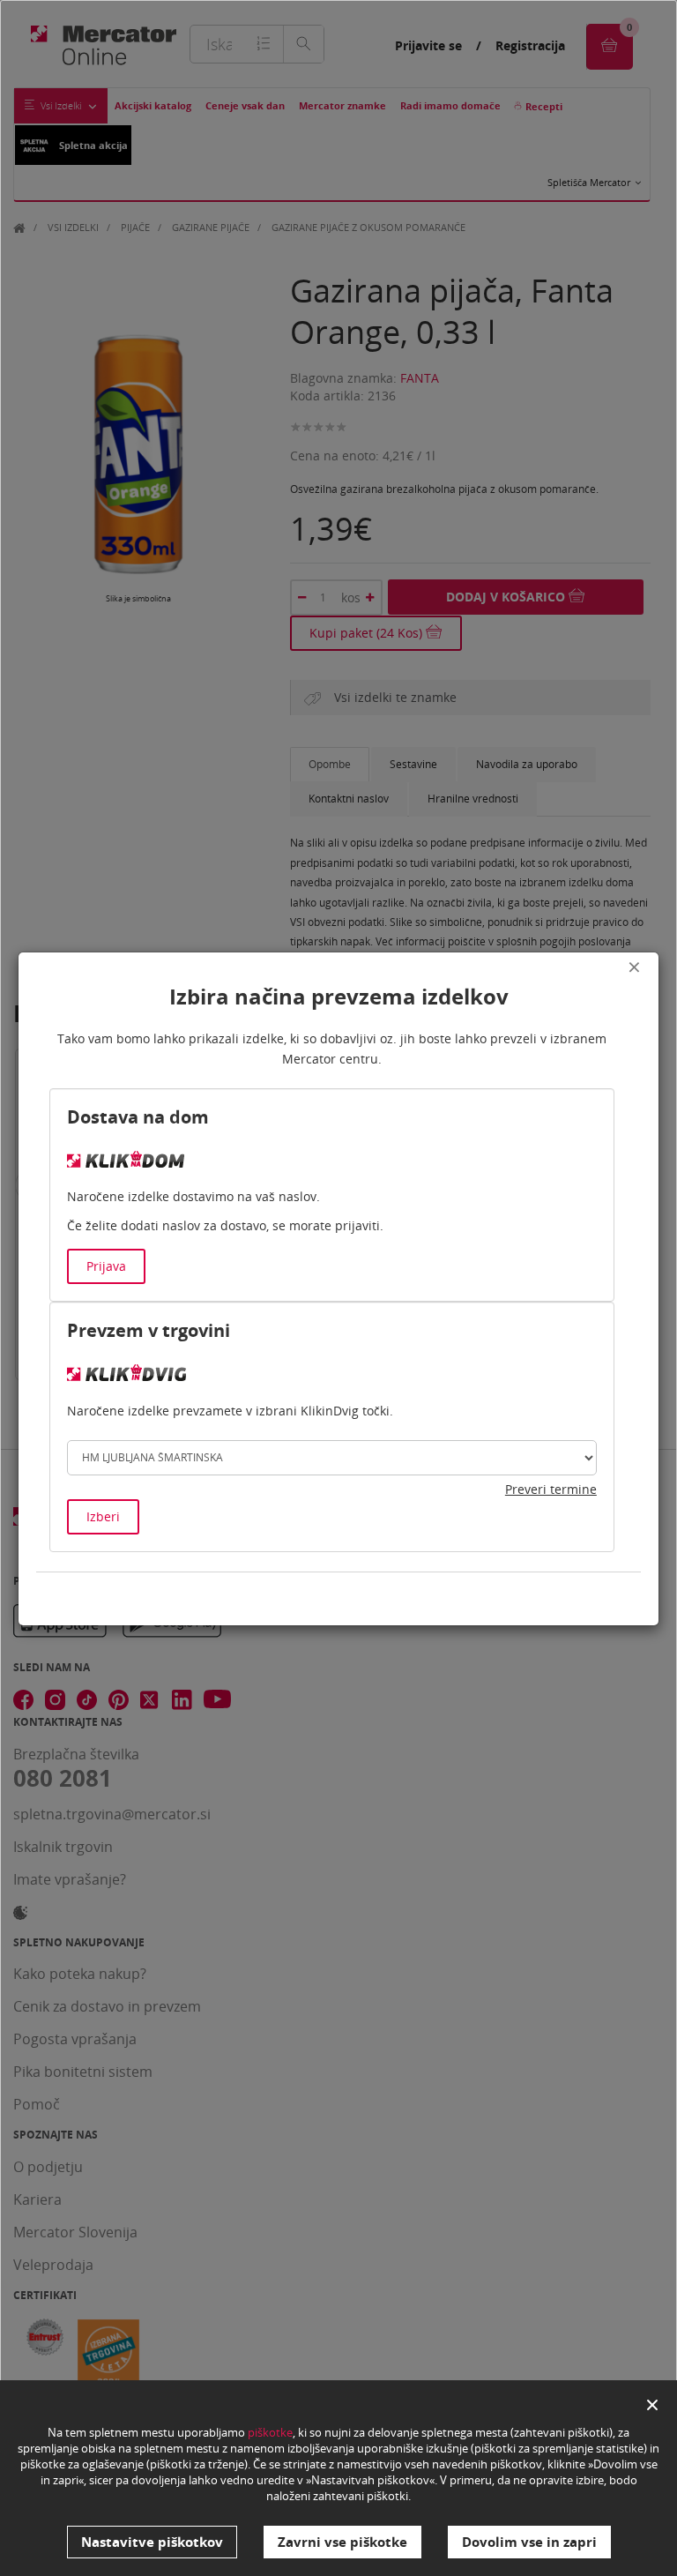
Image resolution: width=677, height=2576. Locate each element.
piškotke (270, 2432)
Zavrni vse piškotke (342, 2542)
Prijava (106, 1266)
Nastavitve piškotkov (152, 2542)
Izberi (103, 1516)
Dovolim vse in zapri (529, 2542)
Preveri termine (551, 1489)
